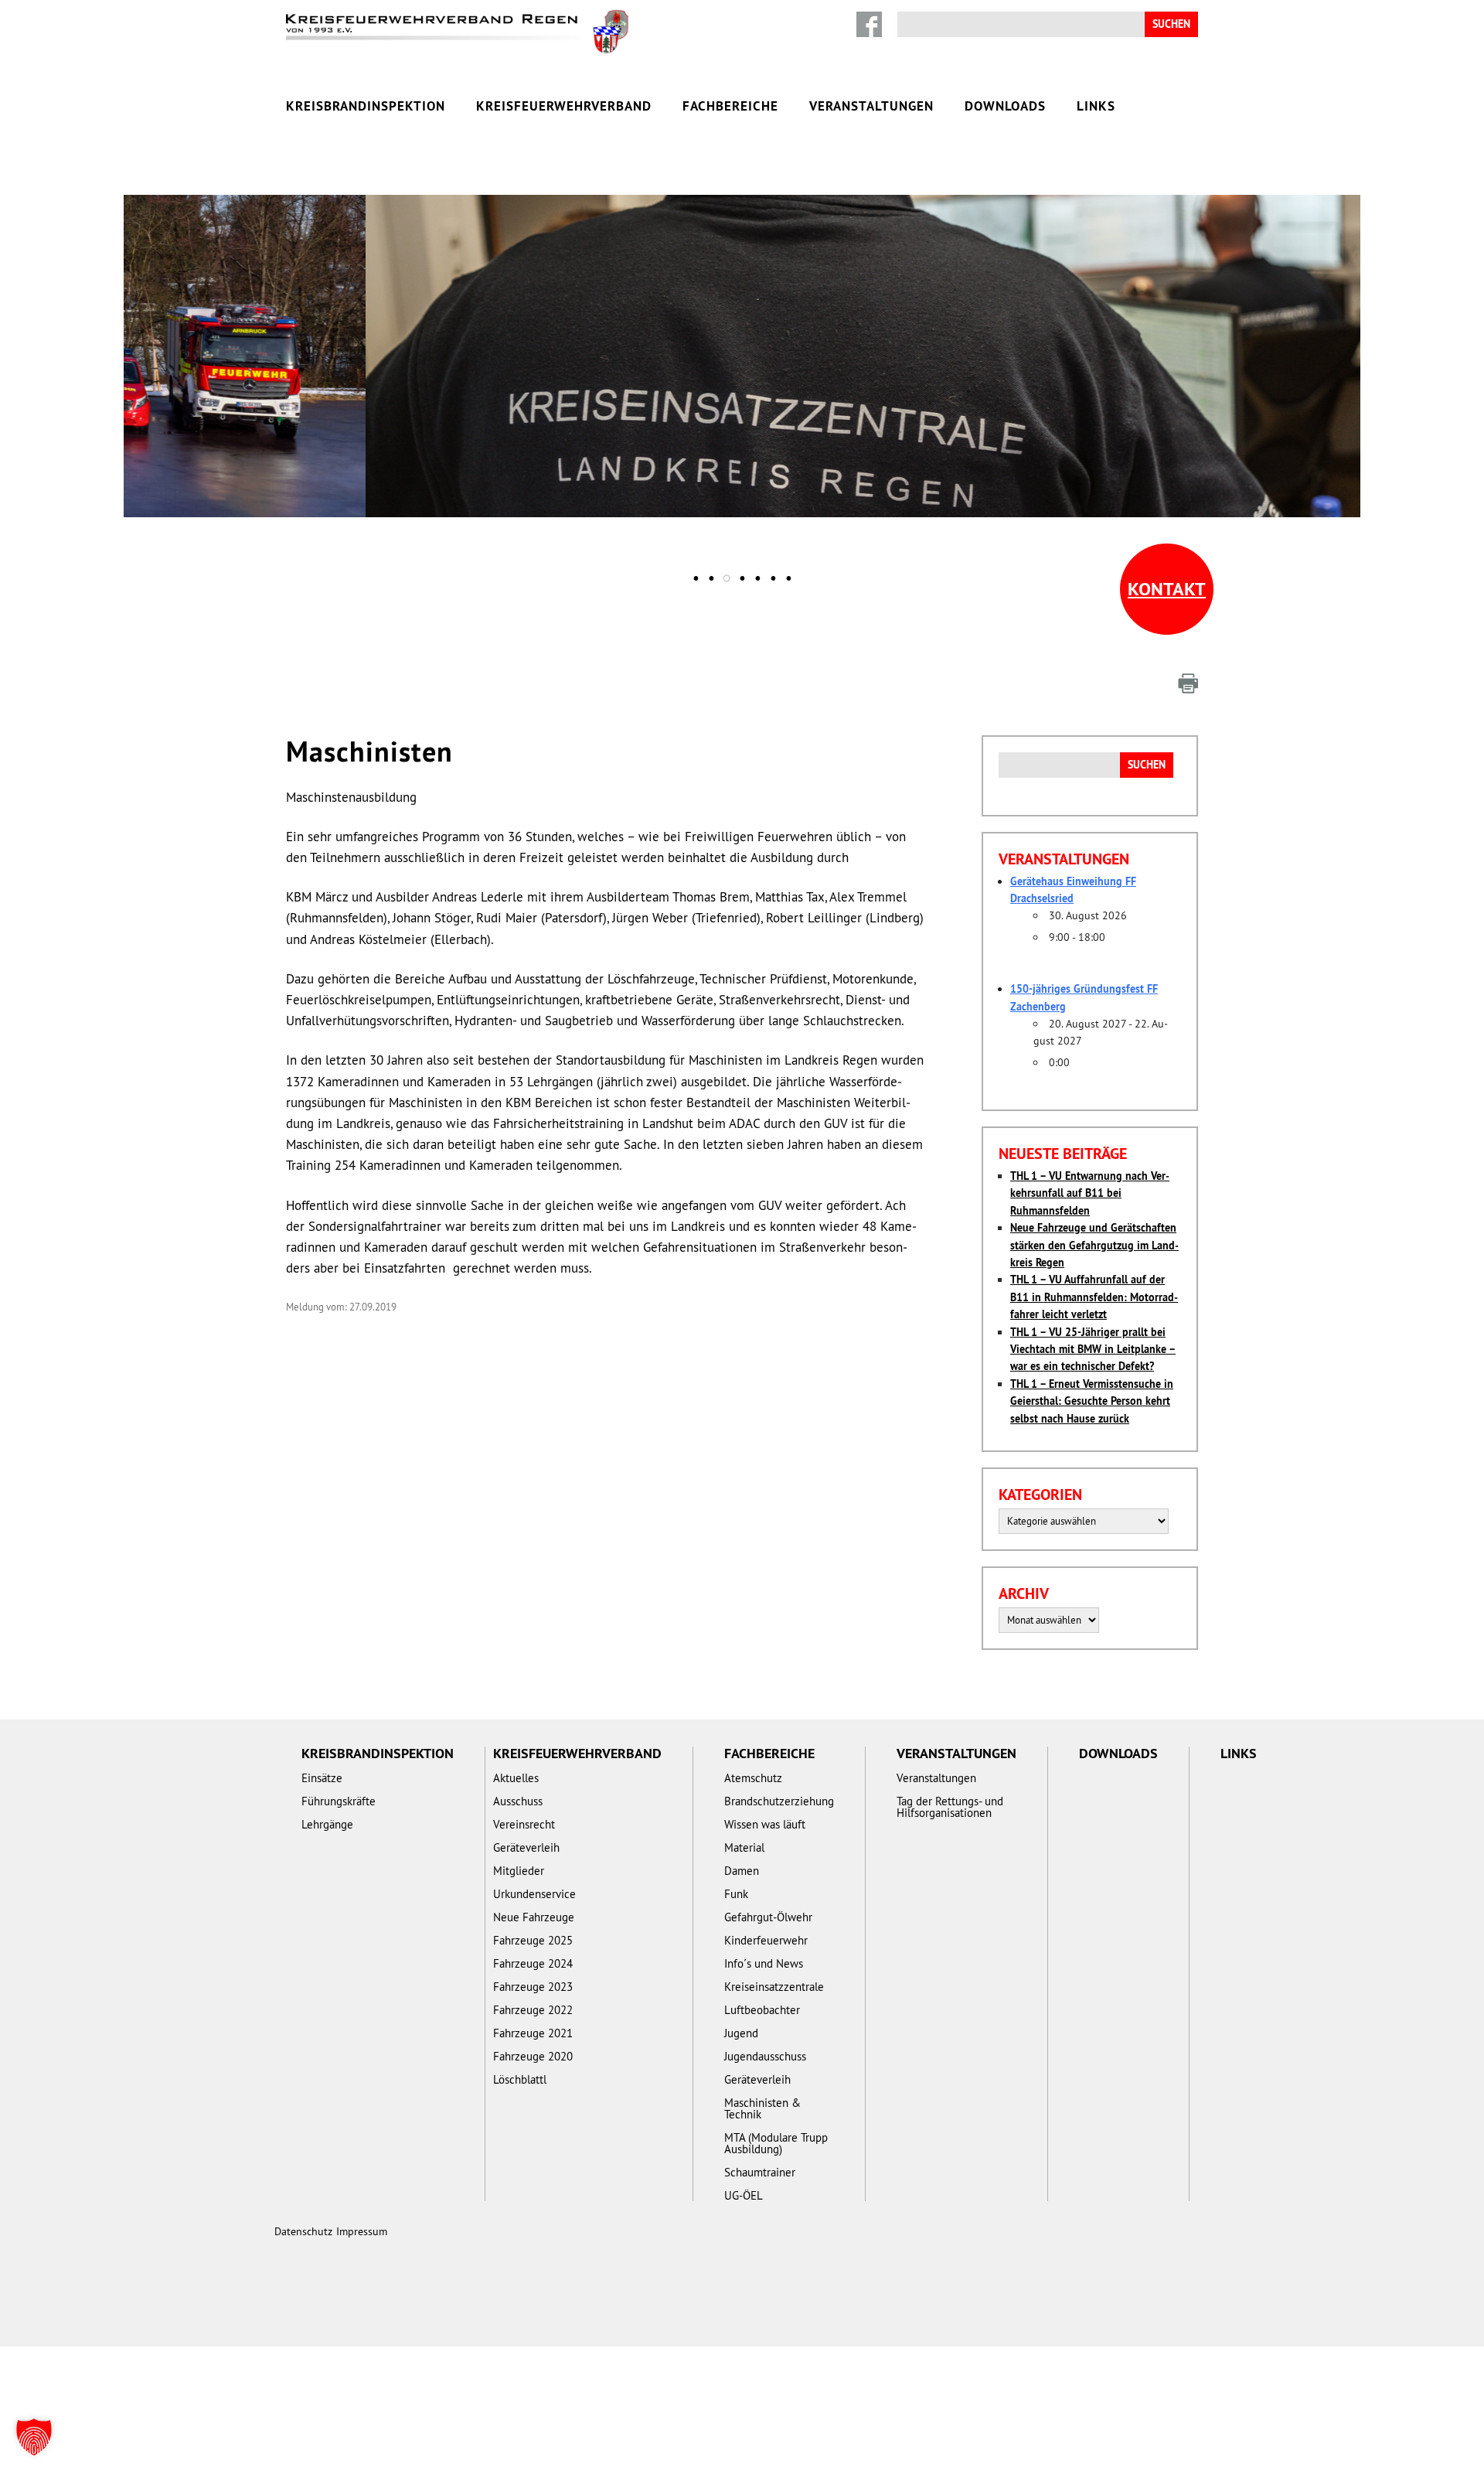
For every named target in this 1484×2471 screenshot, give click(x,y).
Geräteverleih (526, 1847)
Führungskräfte (339, 1801)
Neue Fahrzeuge (534, 1917)
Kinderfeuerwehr (766, 1940)
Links (1096, 106)
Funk (736, 1894)
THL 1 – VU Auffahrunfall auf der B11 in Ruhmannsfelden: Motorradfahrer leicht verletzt (1094, 1297)
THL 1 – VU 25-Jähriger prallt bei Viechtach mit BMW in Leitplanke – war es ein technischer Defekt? (1093, 1350)
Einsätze (569, 333)
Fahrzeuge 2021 (533, 2033)
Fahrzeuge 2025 (533, 1940)
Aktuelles (728, 333)
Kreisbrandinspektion (366, 106)
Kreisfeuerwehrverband (564, 106)
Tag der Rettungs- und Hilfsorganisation (740, 402)
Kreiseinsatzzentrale (774, 1987)
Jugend (741, 2033)
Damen (742, 1871)
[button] (34, 2437)
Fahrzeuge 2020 (533, 2056)
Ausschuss (518, 1801)
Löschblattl (520, 2079)
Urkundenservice (899, 333)
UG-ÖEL (744, 2195)
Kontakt (1167, 589)
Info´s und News (764, 1963)
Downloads (1005, 106)
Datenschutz (303, 2231)
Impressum (362, 2231)
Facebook (869, 24)
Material (744, 1847)
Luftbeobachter (762, 2010)
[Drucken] (1188, 683)
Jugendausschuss (765, 2056)
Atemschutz (753, 1778)
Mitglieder (519, 1871)
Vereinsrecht (524, 1824)
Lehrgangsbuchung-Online (740, 368)
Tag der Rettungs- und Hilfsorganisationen (950, 1807)
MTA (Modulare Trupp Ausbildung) (776, 2143)
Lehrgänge (327, 1824)
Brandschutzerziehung (779, 1801)
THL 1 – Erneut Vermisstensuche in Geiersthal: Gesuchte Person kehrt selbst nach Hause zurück (1092, 1401)
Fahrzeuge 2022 (533, 2010)
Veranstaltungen (871, 106)
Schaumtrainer (760, 2172)
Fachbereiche (730, 106)
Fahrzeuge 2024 (533, 1963)
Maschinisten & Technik (762, 2108)
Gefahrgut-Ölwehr (768, 1917)
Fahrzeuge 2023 (533, 1987)
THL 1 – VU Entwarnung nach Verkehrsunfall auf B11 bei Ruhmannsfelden (1090, 1193)
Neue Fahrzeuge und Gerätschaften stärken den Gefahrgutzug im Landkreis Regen (1094, 1245)
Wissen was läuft (765, 1824)
